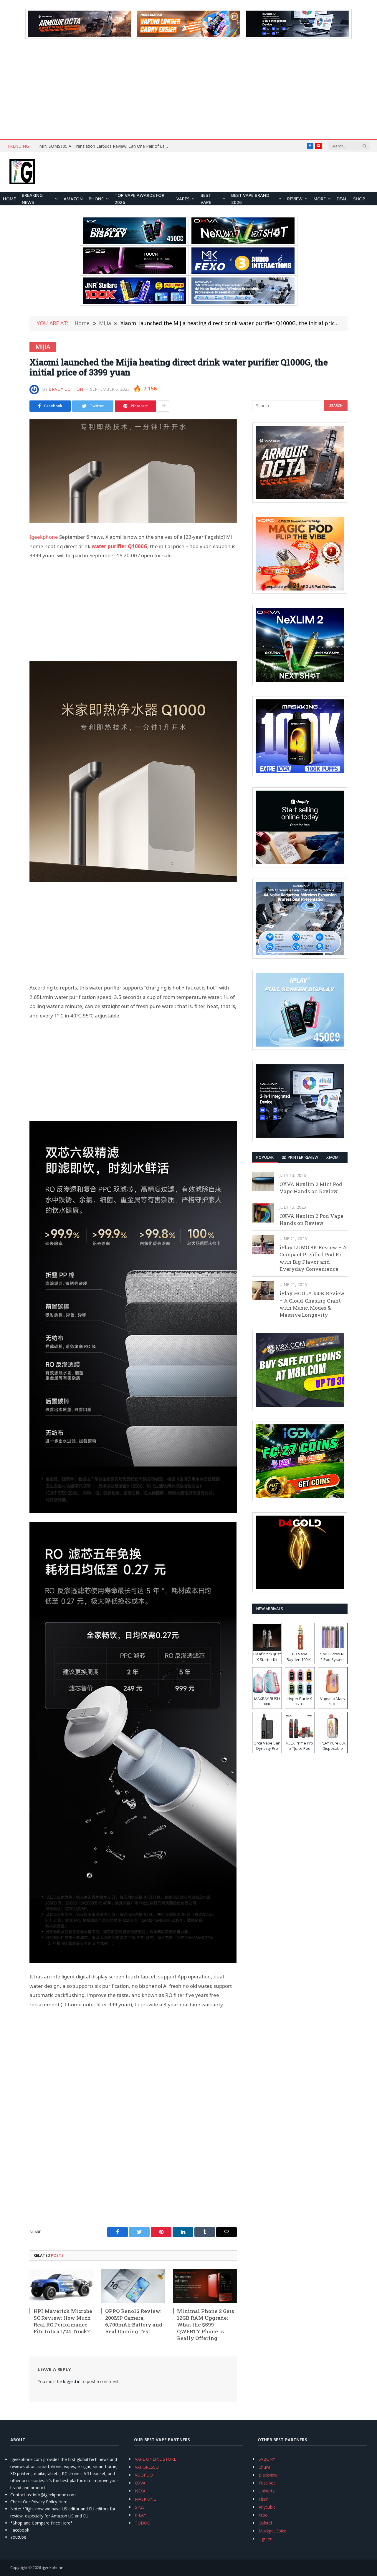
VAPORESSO (147, 2467)
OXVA (140, 2483)
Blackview (268, 2475)
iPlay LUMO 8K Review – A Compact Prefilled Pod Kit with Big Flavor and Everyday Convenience (313, 1258)
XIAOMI (333, 1157)
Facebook (20, 2530)
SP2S (140, 2507)
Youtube (18, 2537)
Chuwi (264, 2467)
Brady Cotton (66, 389)
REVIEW (295, 199)
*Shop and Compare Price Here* (42, 2523)
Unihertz (267, 2491)
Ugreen (266, 2539)
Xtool (264, 2515)
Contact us (21, 2495)
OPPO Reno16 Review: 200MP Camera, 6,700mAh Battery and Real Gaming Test (134, 2321)
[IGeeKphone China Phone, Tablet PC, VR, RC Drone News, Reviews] (22, 172)
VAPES (183, 199)
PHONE (96, 199)
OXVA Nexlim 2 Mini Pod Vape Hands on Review (311, 1188)
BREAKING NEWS (32, 199)
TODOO (143, 2523)
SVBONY (267, 2459)
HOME (9, 199)
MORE (320, 199)
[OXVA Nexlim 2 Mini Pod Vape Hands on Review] (263, 1181)
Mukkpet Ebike (272, 2531)
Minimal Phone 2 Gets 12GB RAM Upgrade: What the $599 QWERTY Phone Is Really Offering (206, 2325)
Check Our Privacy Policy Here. (39, 2502)
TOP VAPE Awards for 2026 (139, 199)
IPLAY (140, 2515)
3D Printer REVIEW (300, 1157)
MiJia (43, 347)
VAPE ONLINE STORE (156, 2459)
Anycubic (267, 2507)
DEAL (342, 199)
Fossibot (267, 2483)
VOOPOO (144, 2475)
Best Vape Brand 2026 (250, 199)
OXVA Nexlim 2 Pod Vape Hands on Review (311, 1219)
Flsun (264, 2499)
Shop (359, 199)
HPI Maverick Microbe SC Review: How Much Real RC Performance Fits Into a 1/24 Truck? (105, 146)
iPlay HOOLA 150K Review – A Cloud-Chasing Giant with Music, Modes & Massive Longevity (312, 1304)
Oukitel (265, 2523)
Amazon (73, 199)
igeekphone (53, 2567)
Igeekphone (44, 537)
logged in (72, 2381)
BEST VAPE (206, 199)
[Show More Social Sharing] (163, 406)
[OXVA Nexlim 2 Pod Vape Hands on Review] (263, 1213)
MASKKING (146, 2499)
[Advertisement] (188, 89)
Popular (265, 1157)
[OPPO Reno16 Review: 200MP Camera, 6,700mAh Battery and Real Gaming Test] (133, 2286)
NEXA (140, 2491)
